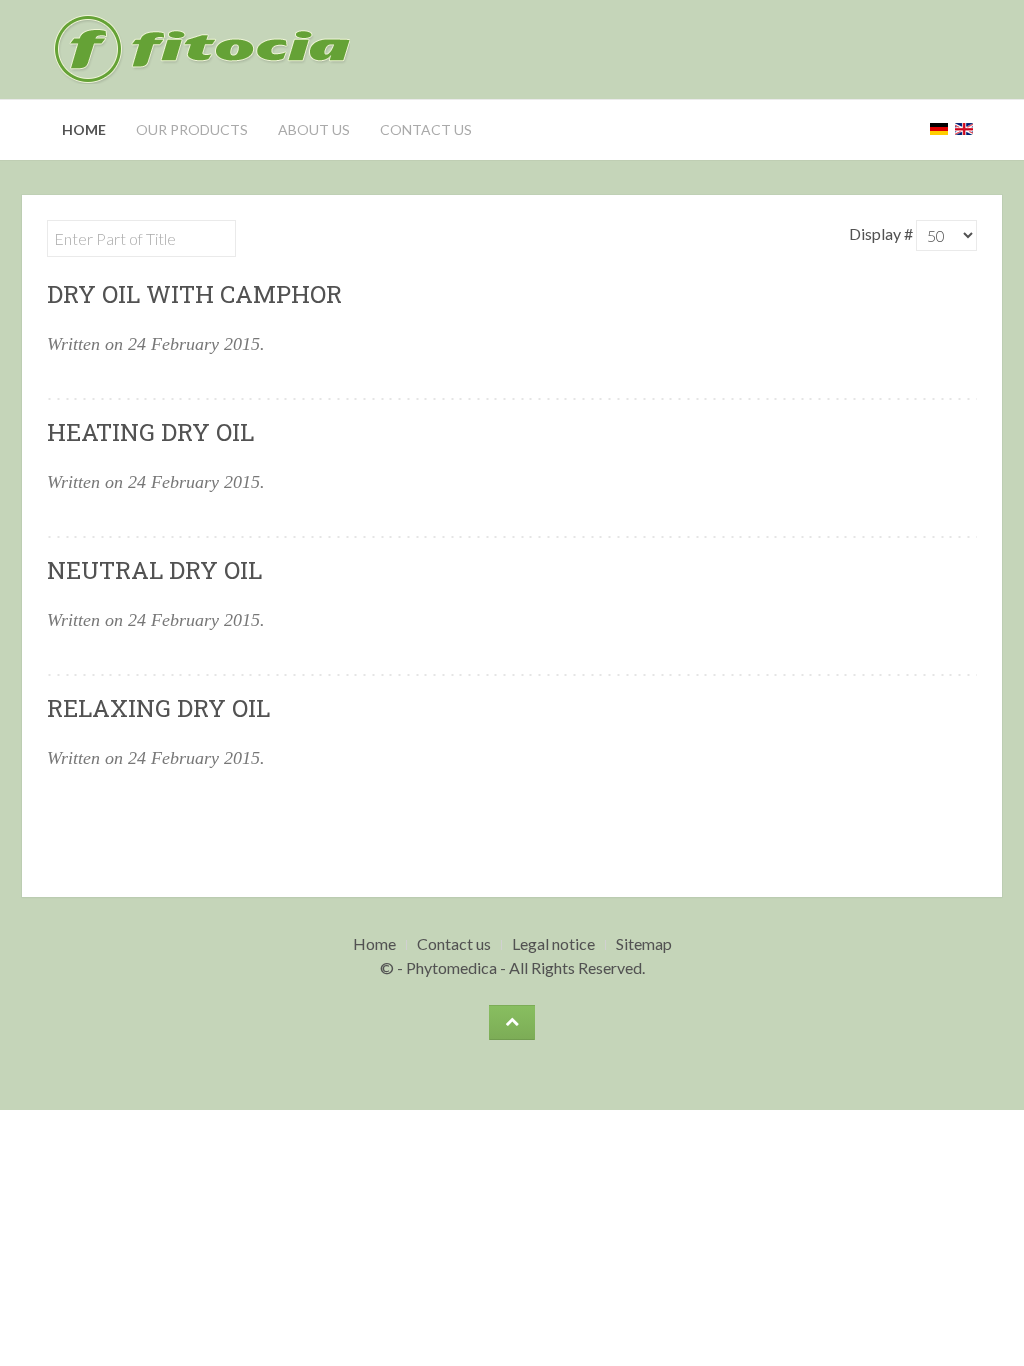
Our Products (192, 129)
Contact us (426, 129)
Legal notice (553, 943)
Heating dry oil (150, 432)
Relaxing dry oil (158, 708)
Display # (882, 233)
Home (84, 129)
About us (314, 129)
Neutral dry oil (154, 570)
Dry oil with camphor (194, 294)
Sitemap (644, 943)
